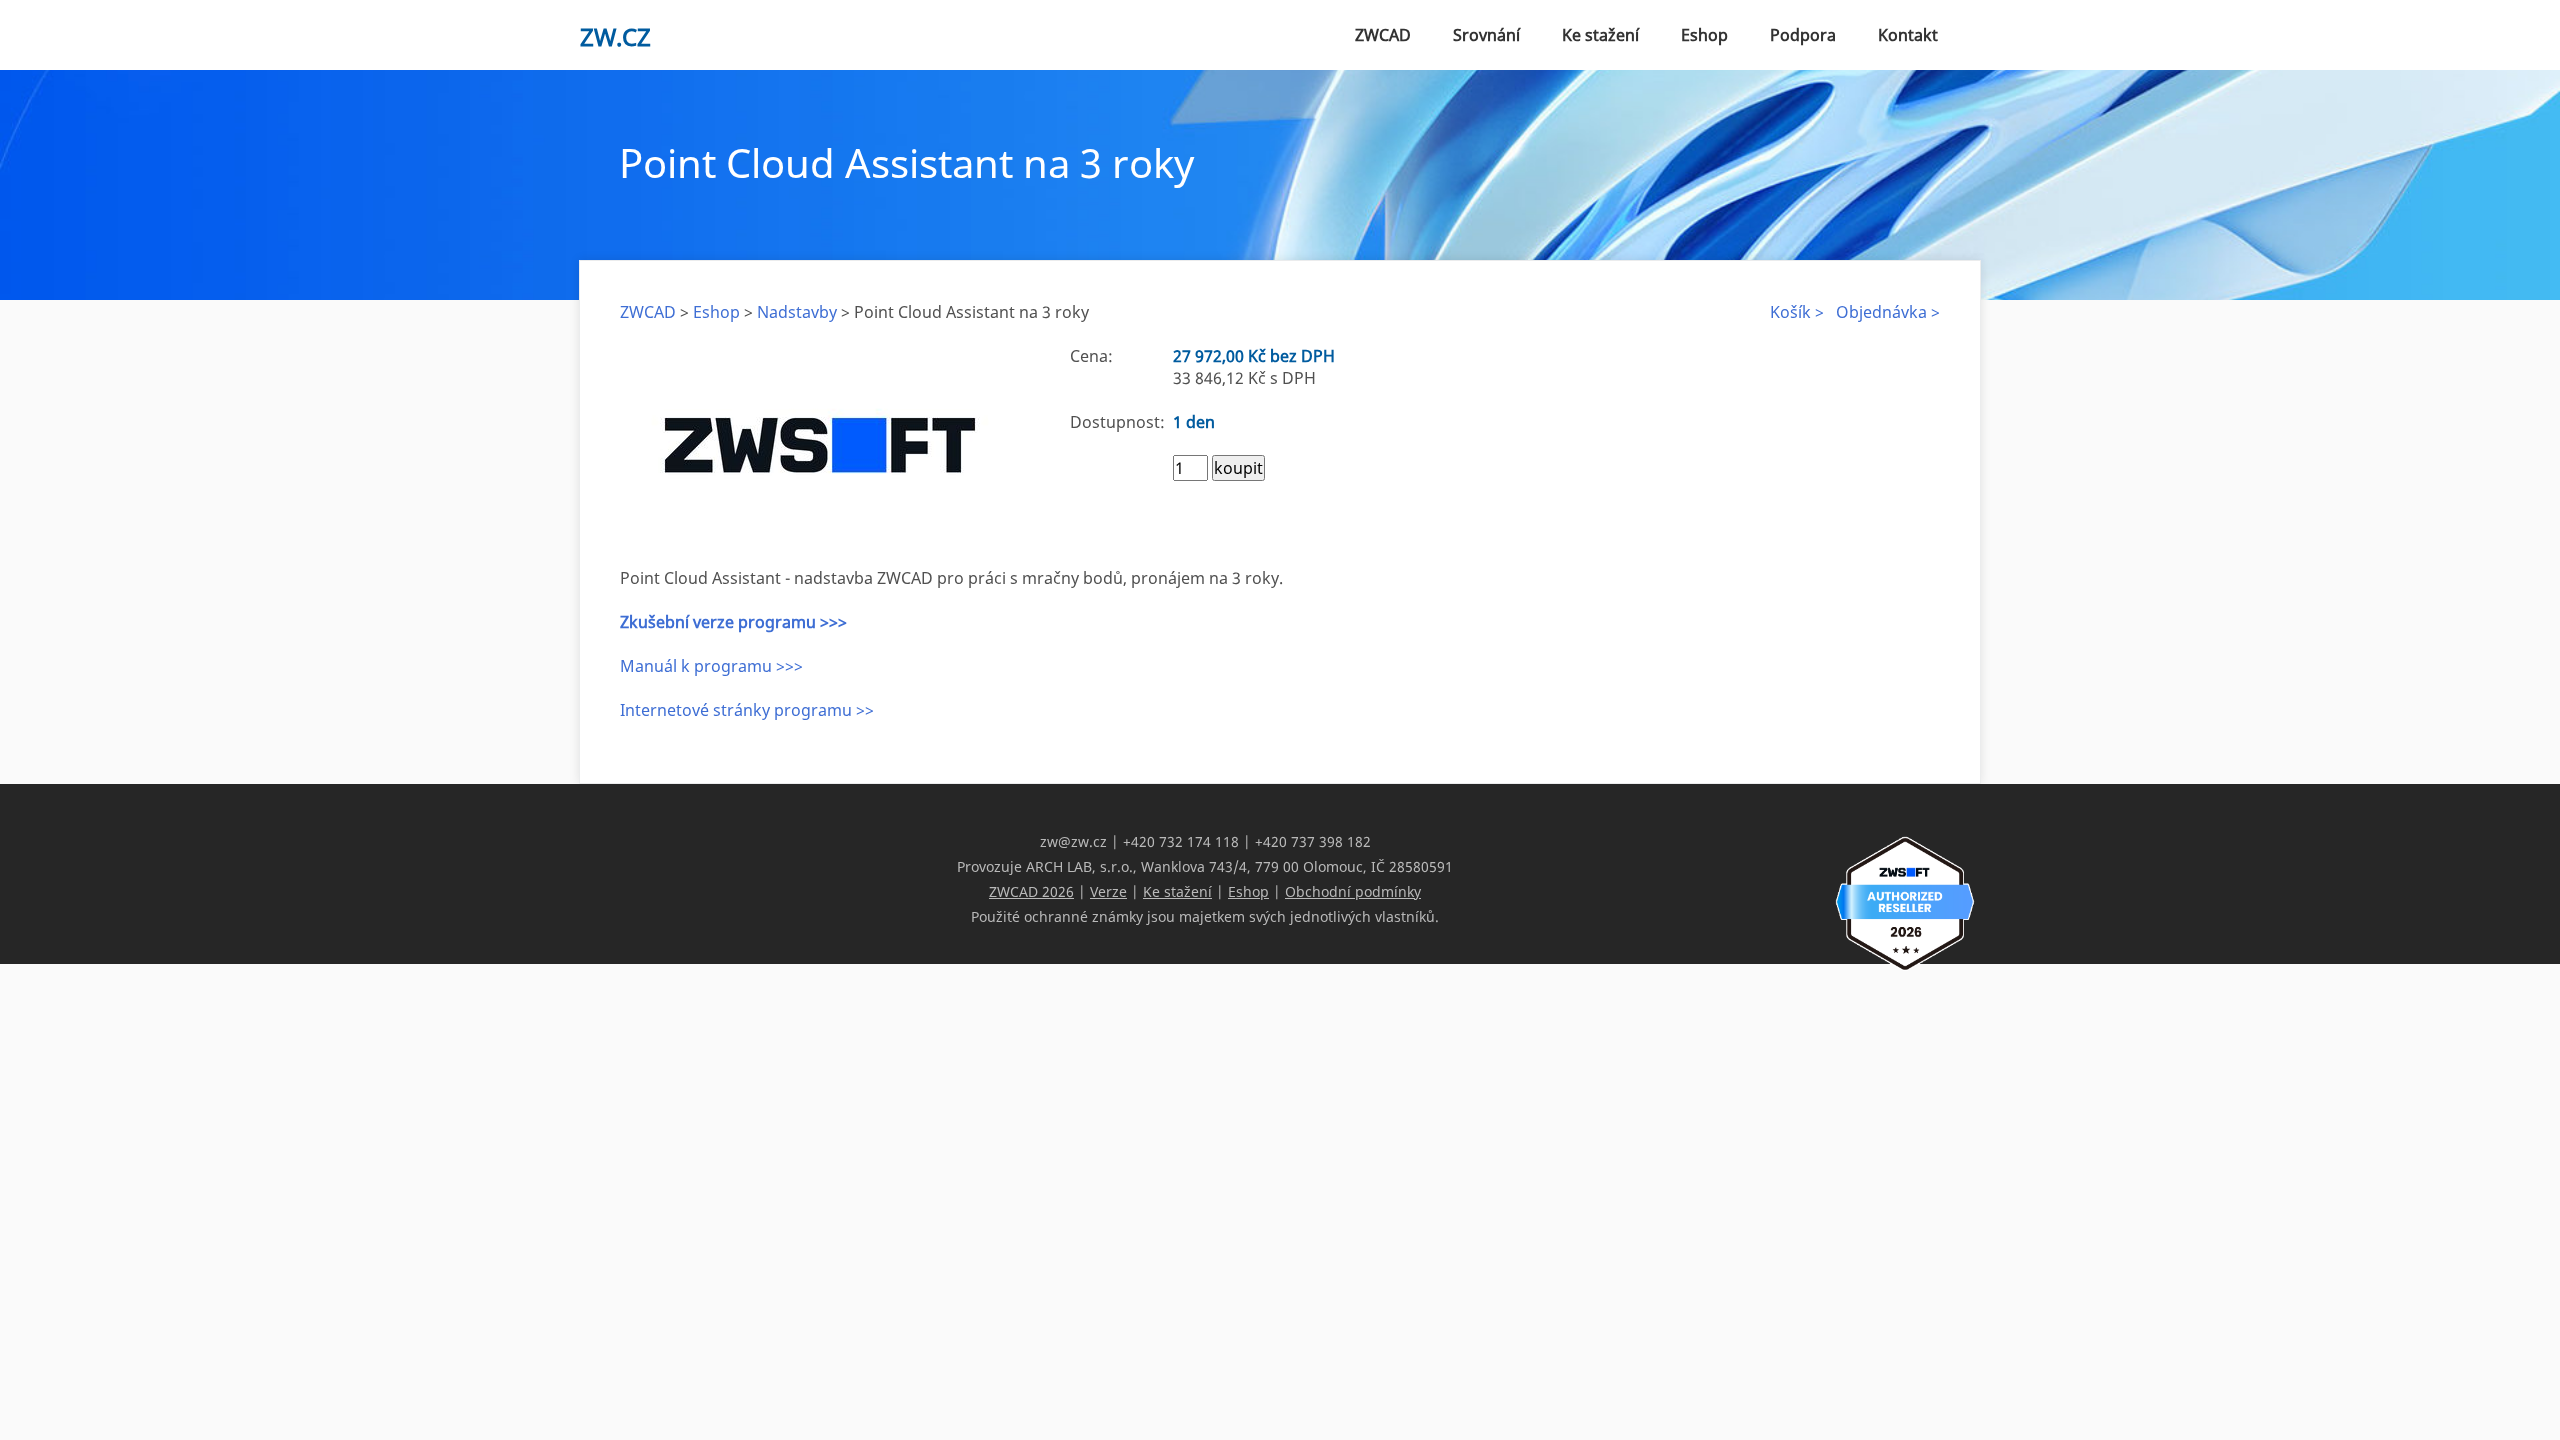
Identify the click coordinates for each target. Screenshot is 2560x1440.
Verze (1108, 891)
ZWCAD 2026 (1031, 891)
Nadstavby (797, 312)
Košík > (1797, 312)
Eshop (1704, 35)
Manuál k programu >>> (711, 666)
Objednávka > (1888, 312)
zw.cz (615, 36)
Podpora (1803, 35)
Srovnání (1486, 35)
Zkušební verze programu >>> (733, 622)
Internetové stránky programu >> (747, 710)
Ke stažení (1600, 35)
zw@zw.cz (1073, 841)
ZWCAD (1383, 35)
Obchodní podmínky (1353, 891)
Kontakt (1908, 35)
